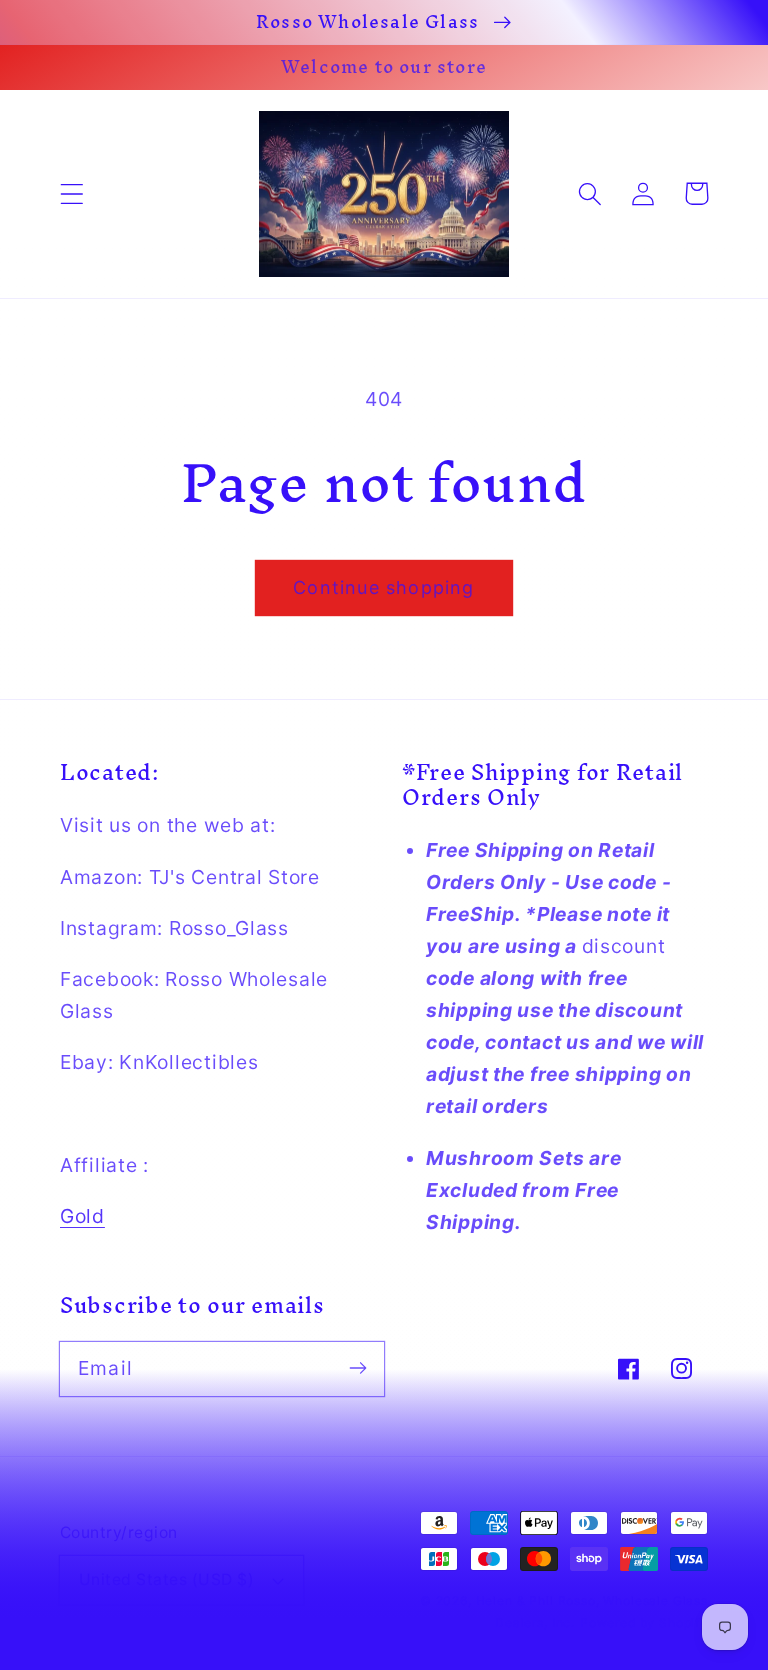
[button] (72, 193)
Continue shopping (383, 587)
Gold (82, 1216)
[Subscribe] (357, 1368)
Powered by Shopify (644, 1622)
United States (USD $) (166, 1579)
